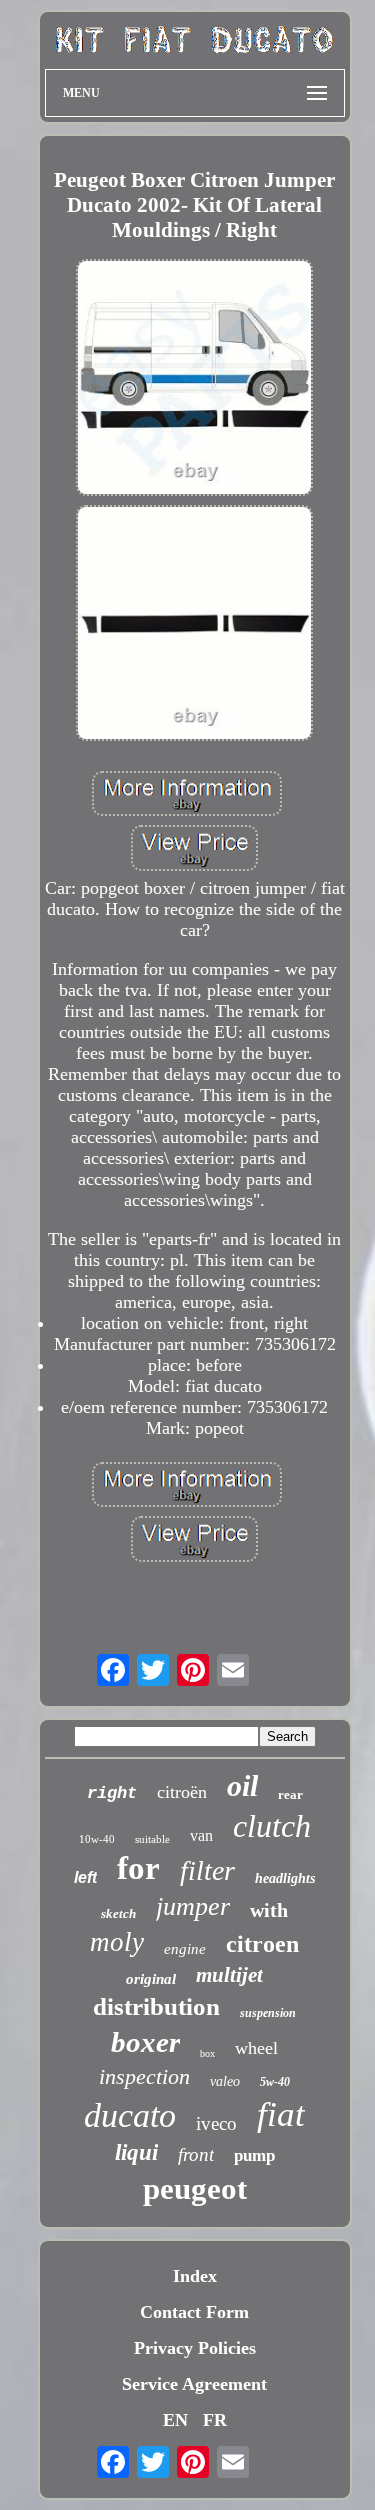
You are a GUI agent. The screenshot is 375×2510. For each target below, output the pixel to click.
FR (215, 2420)
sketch (118, 1913)
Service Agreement (194, 2384)
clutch (272, 1826)
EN (175, 2420)
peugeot (195, 2188)
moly (117, 1942)
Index (195, 2276)
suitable (152, 1839)
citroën (182, 1792)
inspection (144, 2076)
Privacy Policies (195, 2348)
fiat (281, 2114)
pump (254, 2155)
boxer (145, 2042)
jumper (193, 1906)
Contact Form (194, 2312)
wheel (256, 2048)
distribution (156, 2006)
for (138, 1868)
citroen (262, 1944)
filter (207, 1870)
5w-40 (275, 2082)
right (112, 1793)
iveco (216, 2123)
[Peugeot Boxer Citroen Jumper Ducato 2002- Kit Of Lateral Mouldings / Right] (195, 379)
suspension (268, 2013)
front (196, 2154)
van (201, 1835)
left (85, 1877)
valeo (225, 2081)
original (151, 1979)
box (207, 2053)
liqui (136, 2152)
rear (290, 1794)
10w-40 (97, 1839)
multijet (229, 1975)
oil (242, 1785)
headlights (285, 1878)
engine (185, 1949)
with (269, 1910)
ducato (130, 2115)
